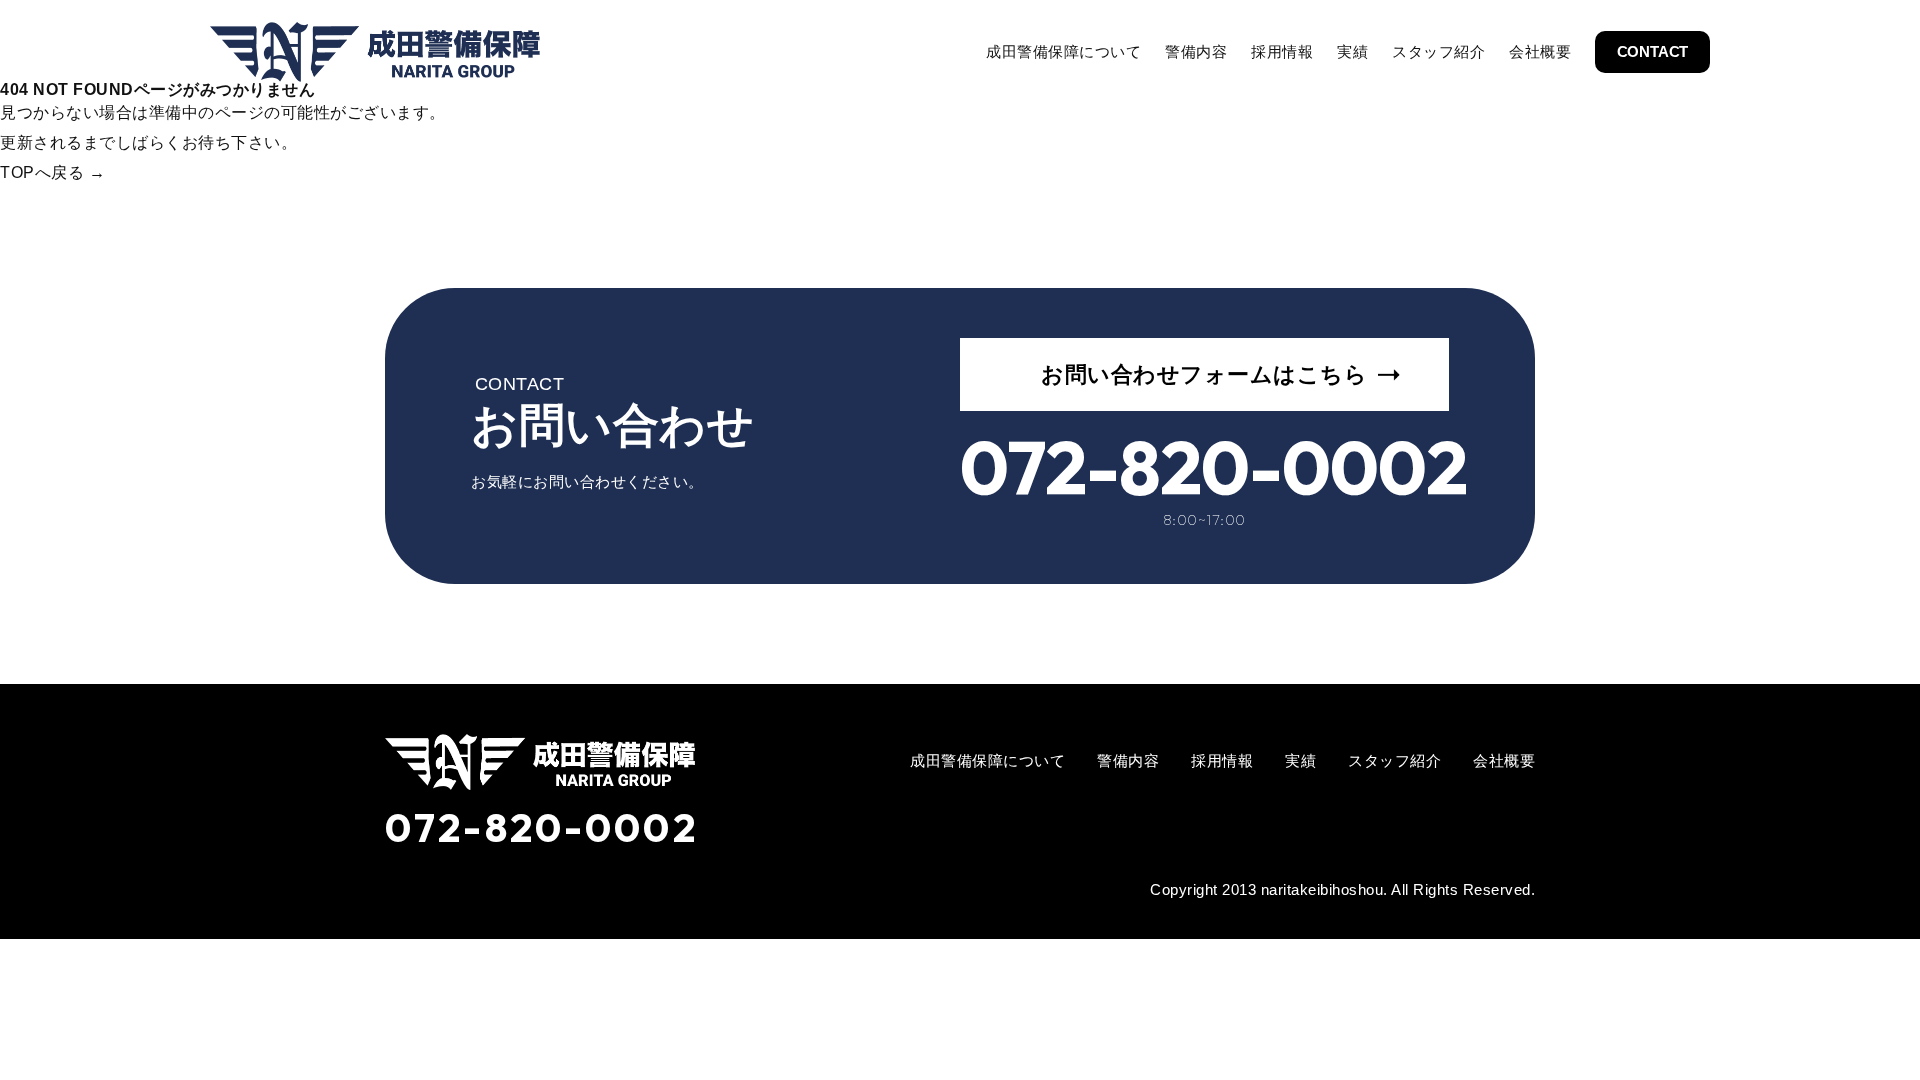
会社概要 (1540, 51)
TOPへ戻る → (52, 172)
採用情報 (1282, 51)
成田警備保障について (1063, 51)
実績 (1352, 51)
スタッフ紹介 (1438, 51)
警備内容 (1196, 51)
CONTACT (1653, 51)
